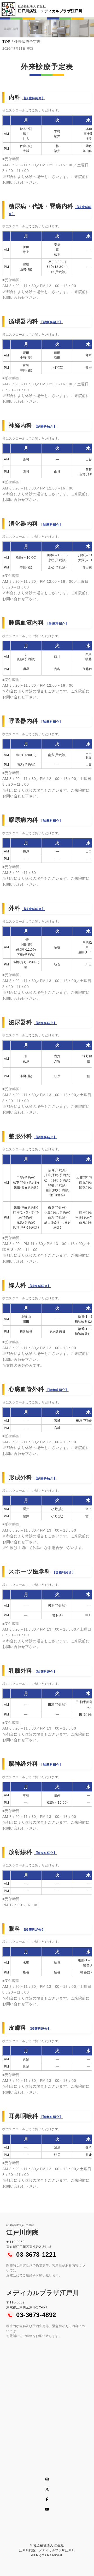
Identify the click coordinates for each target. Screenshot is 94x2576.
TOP (6, 42)
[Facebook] (47, 2499)
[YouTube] (47, 2509)
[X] (47, 2489)
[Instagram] (47, 2479)
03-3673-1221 (36, 2254)
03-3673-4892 (36, 2315)
